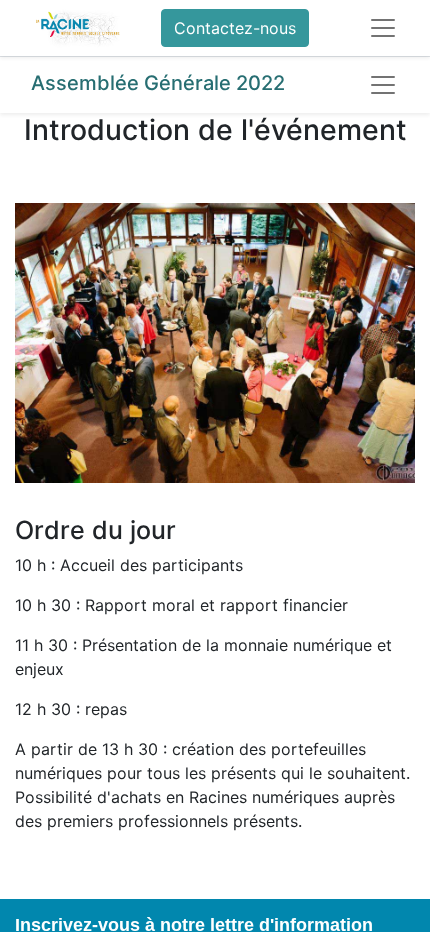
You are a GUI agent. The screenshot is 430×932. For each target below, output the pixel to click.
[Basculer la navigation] (383, 85)
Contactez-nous (235, 28)
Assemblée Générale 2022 (158, 83)
